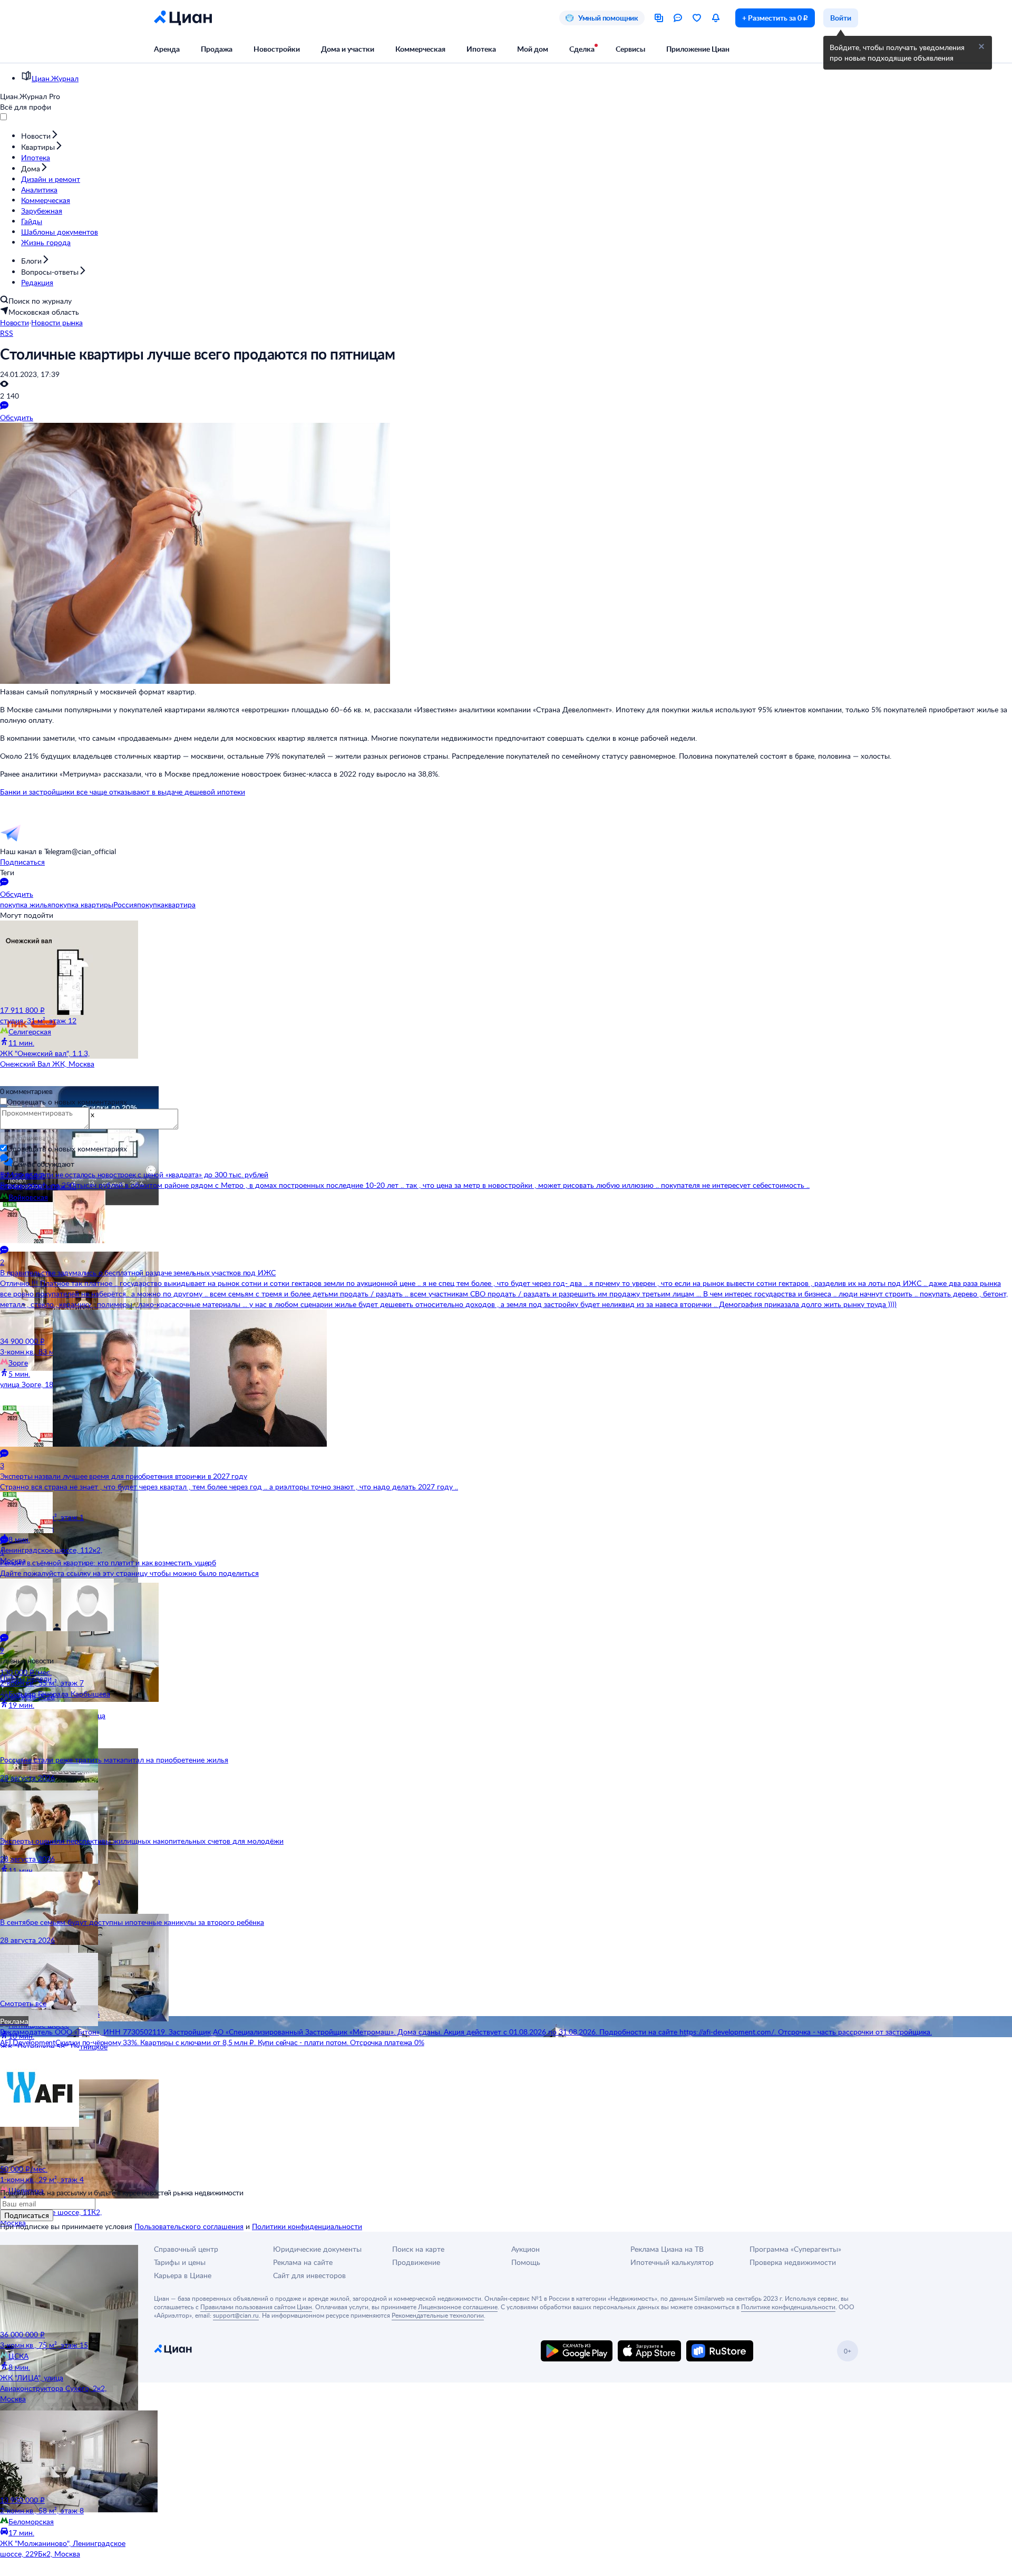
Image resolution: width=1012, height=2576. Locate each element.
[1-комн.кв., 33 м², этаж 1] (63, 1459)
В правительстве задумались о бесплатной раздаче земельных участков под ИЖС (138, 1272)
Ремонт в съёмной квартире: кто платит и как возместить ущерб (108, 1562)
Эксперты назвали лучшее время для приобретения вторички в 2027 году (124, 1476)
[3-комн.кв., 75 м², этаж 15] (63, 2287)
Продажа (217, 49)
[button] (981, 46)
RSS (7, 333)
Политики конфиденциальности (307, 2226)
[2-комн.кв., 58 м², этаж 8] (63, 2453)
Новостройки (277, 49)
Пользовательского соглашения (189, 2226)
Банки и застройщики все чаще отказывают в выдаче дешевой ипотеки (123, 792)
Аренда (167, 49)
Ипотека (481, 49)
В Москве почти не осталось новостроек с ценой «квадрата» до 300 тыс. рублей (134, 1174)
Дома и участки (348, 49)
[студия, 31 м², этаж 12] (63, 963)
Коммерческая (420, 49)
